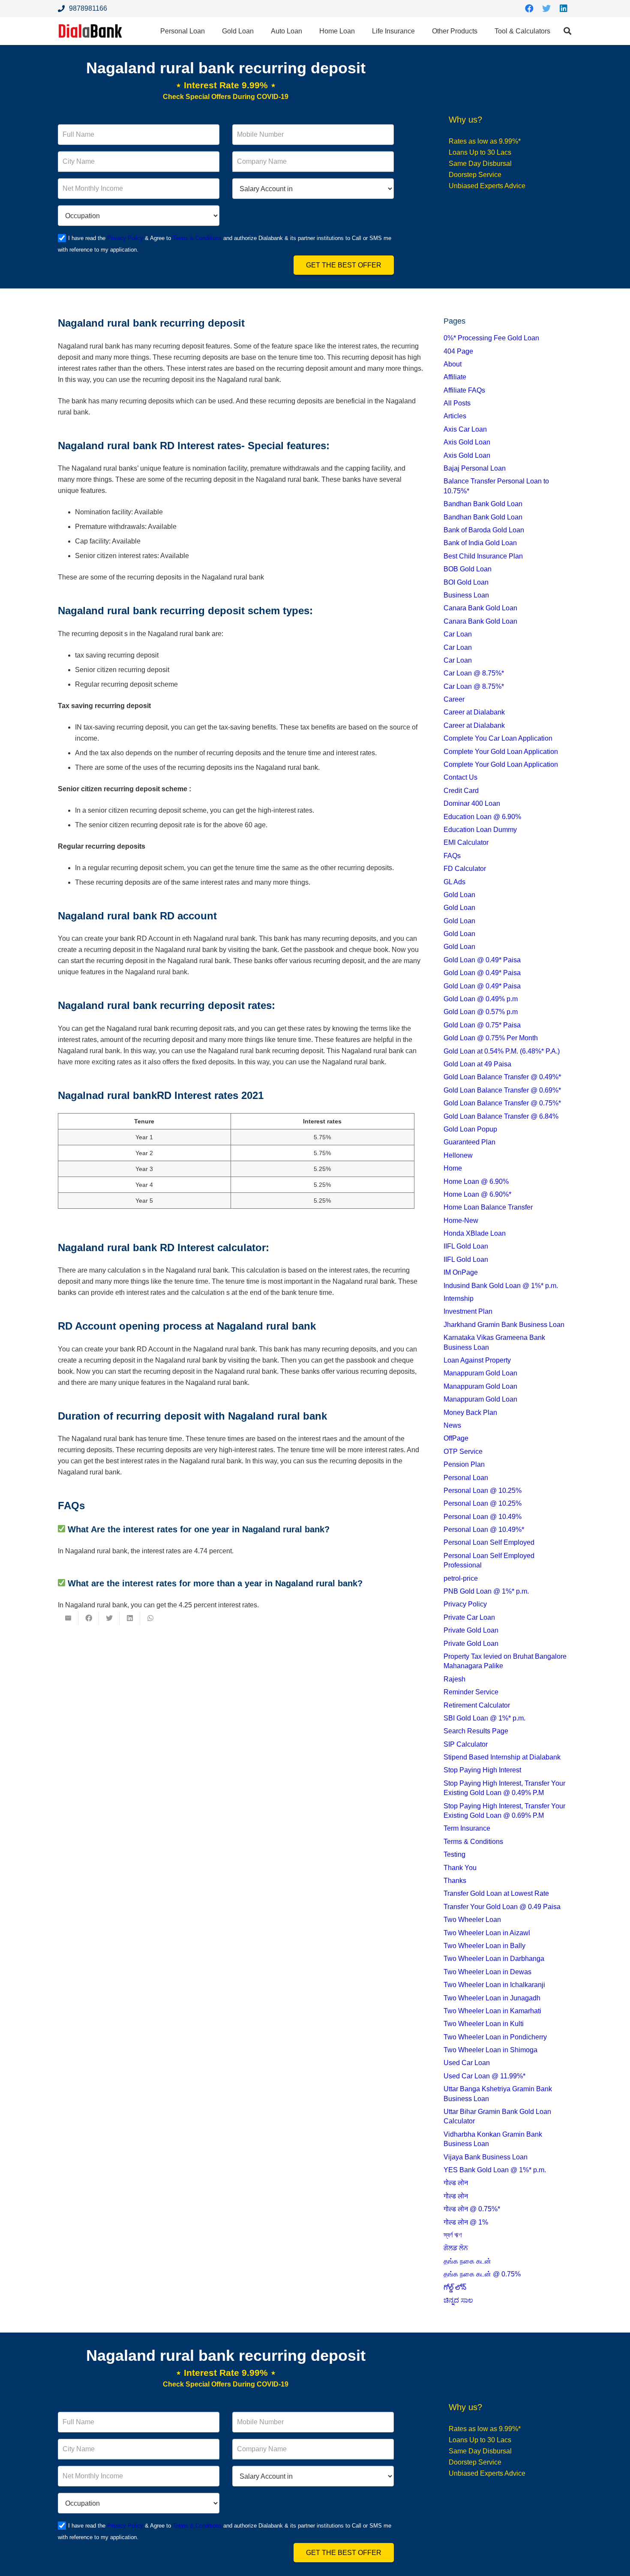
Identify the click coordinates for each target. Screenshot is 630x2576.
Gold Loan (459, 895)
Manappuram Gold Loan (480, 1373)
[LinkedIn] (564, 9)
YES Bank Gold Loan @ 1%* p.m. (495, 2170)
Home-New (461, 1220)
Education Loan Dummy (480, 830)
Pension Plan (464, 1464)
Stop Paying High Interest (482, 1770)
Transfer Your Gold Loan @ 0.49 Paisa (502, 1907)
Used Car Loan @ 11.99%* (484, 2076)
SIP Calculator (466, 1744)
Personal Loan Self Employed (489, 1542)
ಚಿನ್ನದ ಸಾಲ (458, 2300)
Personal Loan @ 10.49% (483, 1517)
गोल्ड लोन (456, 2183)
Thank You (460, 1868)
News (452, 1425)
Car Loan (458, 634)
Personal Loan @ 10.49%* (484, 1530)
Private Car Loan (469, 1617)
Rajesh (454, 1679)
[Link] (90, 31)
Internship (459, 1299)
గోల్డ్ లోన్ (455, 2287)
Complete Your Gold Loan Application (501, 752)
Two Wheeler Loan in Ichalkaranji (494, 1985)
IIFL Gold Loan (466, 1246)
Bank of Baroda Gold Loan (484, 530)
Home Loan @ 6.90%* (477, 1194)
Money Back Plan (470, 1413)
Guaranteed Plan (469, 1142)
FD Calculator (465, 869)
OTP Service (463, 1452)
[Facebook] (529, 9)
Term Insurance (467, 1828)
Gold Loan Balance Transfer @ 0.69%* (502, 1090)
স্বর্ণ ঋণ (453, 2235)
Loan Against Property (477, 1360)
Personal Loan (466, 1478)
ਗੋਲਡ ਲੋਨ (456, 2248)
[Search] (567, 31)
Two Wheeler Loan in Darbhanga (494, 1959)
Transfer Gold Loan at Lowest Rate (496, 1893)
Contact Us (460, 777)
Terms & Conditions (197, 238)
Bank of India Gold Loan (480, 543)
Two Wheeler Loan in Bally (484, 1946)
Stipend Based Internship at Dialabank (502, 1757)
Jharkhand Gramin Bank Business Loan (504, 1325)
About (453, 364)
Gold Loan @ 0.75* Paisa (482, 1025)
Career (454, 699)
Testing (454, 1854)
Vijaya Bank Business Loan (486, 2157)
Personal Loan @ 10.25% (483, 1491)
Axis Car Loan (465, 429)
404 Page (458, 351)
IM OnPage (461, 1272)
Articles (455, 416)
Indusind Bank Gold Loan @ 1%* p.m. (501, 1286)
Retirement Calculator (477, 1705)
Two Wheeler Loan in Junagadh (492, 1998)
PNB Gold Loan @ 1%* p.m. (486, 1591)
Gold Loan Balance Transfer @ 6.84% (501, 1116)
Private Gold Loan (471, 1630)
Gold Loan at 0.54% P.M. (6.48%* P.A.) (502, 1051)
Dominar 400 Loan (472, 803)
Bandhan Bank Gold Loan (483, 504)
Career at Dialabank (474, 712)
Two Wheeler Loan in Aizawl (487, 1933)
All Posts (457, 403)
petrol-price (461, 1578)
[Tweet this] (109, 1618)
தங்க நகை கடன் (467, 2261)
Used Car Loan (467, 2063)
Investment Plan (468, 1311)
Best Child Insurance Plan (483, 556)
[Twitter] (546, 9)
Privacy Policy (125, 238)
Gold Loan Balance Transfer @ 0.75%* (502, 1103)
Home (453, 1168)
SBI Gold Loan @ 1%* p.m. (484, 1718)
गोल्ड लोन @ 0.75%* (472, 2209)
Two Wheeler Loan (472, 1920)
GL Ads (454, 882)
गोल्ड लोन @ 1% (466, 2222)
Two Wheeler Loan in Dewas (487, 1972)
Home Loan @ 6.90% (476, 1181)
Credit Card (461, 791)
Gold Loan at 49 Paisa (477, 1064)
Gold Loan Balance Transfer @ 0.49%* (502, 1077)
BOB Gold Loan (468, 569)
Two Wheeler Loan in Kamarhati (492, 2011)
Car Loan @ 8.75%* (474, 673)
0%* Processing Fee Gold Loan (491, 338)
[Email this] (68, 1618)
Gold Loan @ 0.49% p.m (481, 999)
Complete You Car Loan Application (498, 738)
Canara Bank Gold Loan (480, 608)
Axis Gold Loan (467, 442)
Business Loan (466, 595)
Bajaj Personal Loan (475, 468)
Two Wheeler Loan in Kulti (484, 2024)
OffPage (456, 1438)
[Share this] (89, 1618)
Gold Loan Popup (470, 1129)
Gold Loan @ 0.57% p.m (481, 1012)
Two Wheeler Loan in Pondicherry (495, 2037)
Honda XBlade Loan (475, 1233)
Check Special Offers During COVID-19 (226, 97)
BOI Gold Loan (466, 582)
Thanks (455, 1881)
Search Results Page (476, 1731)
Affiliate (455, 377)
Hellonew (458, 1155)
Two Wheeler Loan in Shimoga (490, 2050)
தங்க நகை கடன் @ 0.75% (482, 2274)
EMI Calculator (466, 842)
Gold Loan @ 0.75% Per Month (491, 1038)
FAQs (452, 856)
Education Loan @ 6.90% (482, 817)
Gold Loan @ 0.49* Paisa (482, 960)
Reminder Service (471, 1692)
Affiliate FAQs (464, 390)
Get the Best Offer (344, 265)
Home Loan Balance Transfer (488, 1207)
